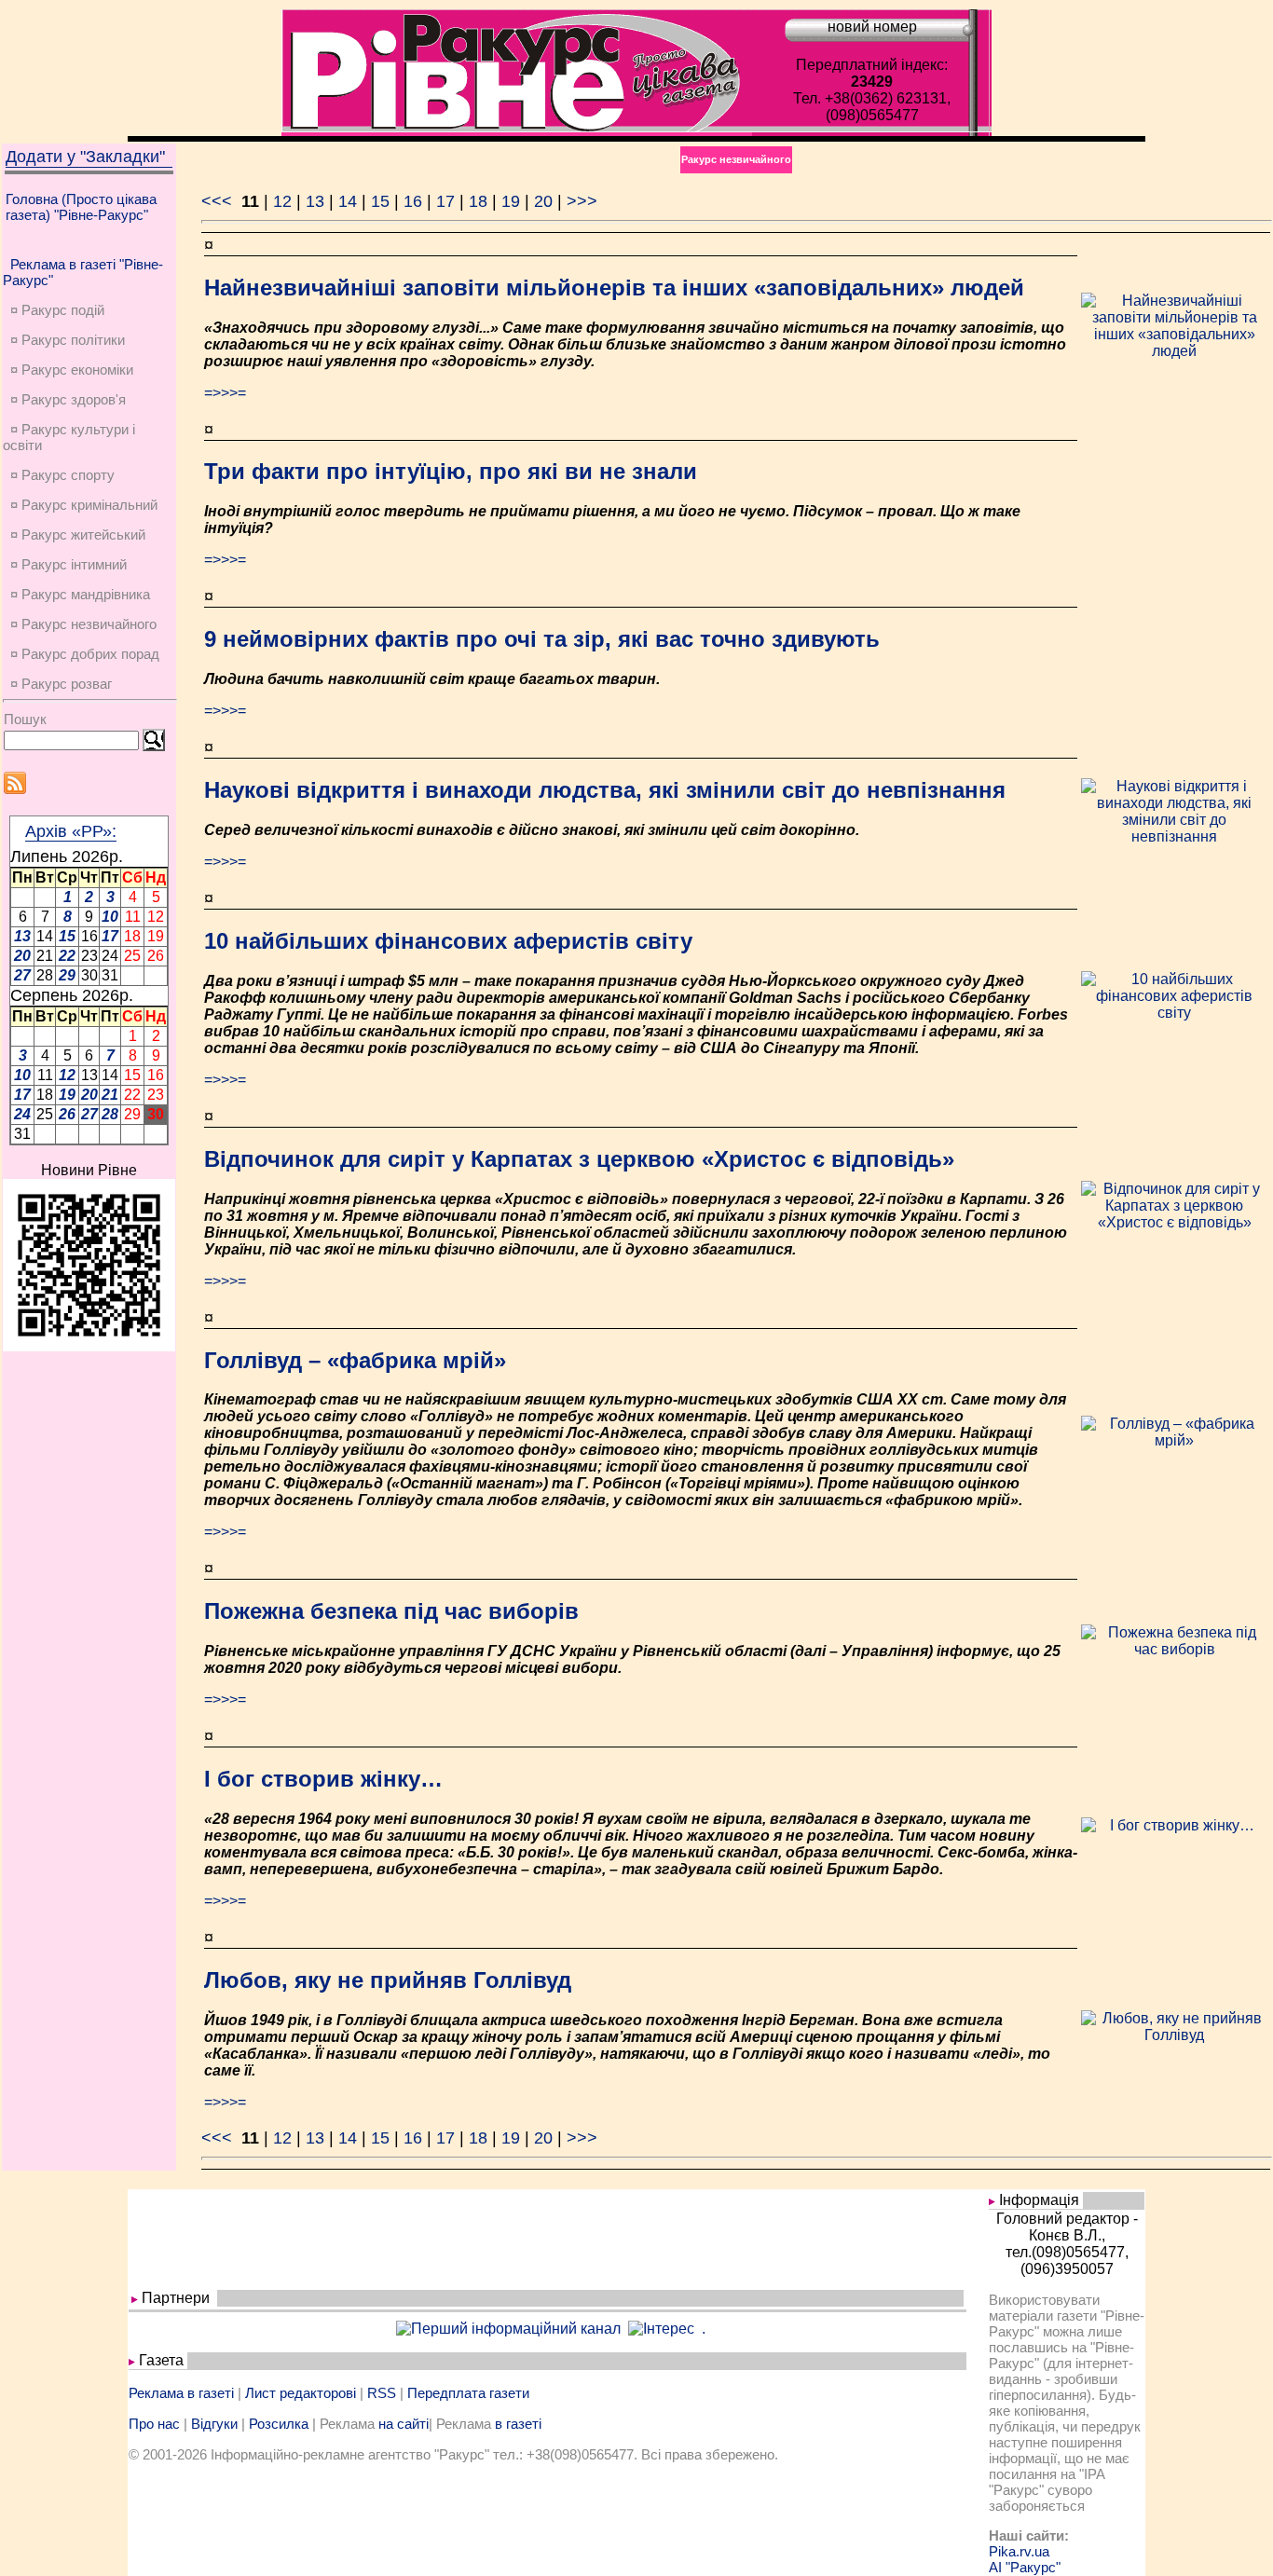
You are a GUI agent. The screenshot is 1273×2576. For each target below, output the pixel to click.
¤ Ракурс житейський (78, 534)
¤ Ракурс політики (68, 340)
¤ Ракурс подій (57, 310)
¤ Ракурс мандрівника (80, 594)
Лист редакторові (301, 2393)
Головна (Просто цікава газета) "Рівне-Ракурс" (81, 207)
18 (478, 201)
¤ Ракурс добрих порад (85, 654)
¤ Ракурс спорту (62, 475)
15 (380, 201)
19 (511, 201)
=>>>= (225, 393)
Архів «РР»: (71, 831)
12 (282, 201)
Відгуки (214, 2424)
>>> (582, 201)
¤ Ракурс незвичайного (83, 624)
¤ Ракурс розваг (61, 684)
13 (315, 201)
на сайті (404, 2424)
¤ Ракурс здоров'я (68, 399)
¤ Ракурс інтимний (68, 564)
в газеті (518, 2424)
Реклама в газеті (181, 2393)
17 (445, 201)
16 (413, 201)
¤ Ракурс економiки (72, 370)
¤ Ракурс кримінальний (84, 505)
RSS (382, 2393)
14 (348, 201)
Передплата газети (468, 2393)
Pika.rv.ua (1019, 2551)
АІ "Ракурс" (1025, 2567)
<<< (219, 201)
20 (543, 201)
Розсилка (279, 2424)
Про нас (154, 2424)
